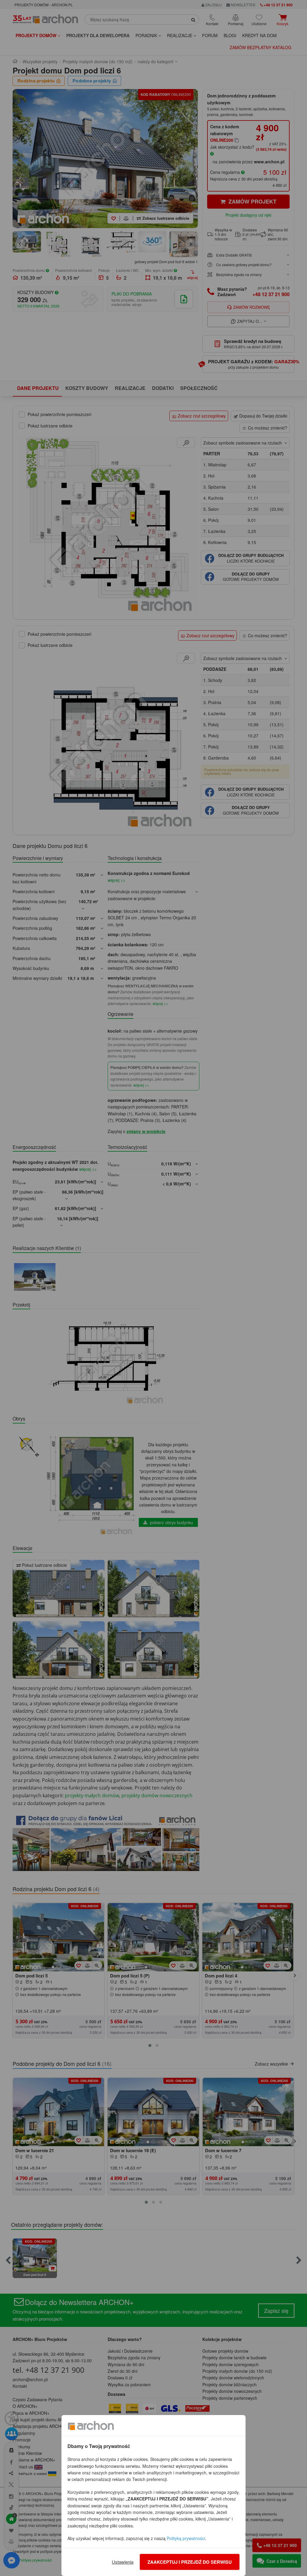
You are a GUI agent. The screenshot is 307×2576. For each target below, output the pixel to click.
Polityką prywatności (186, 2538)
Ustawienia (123, 2562)
